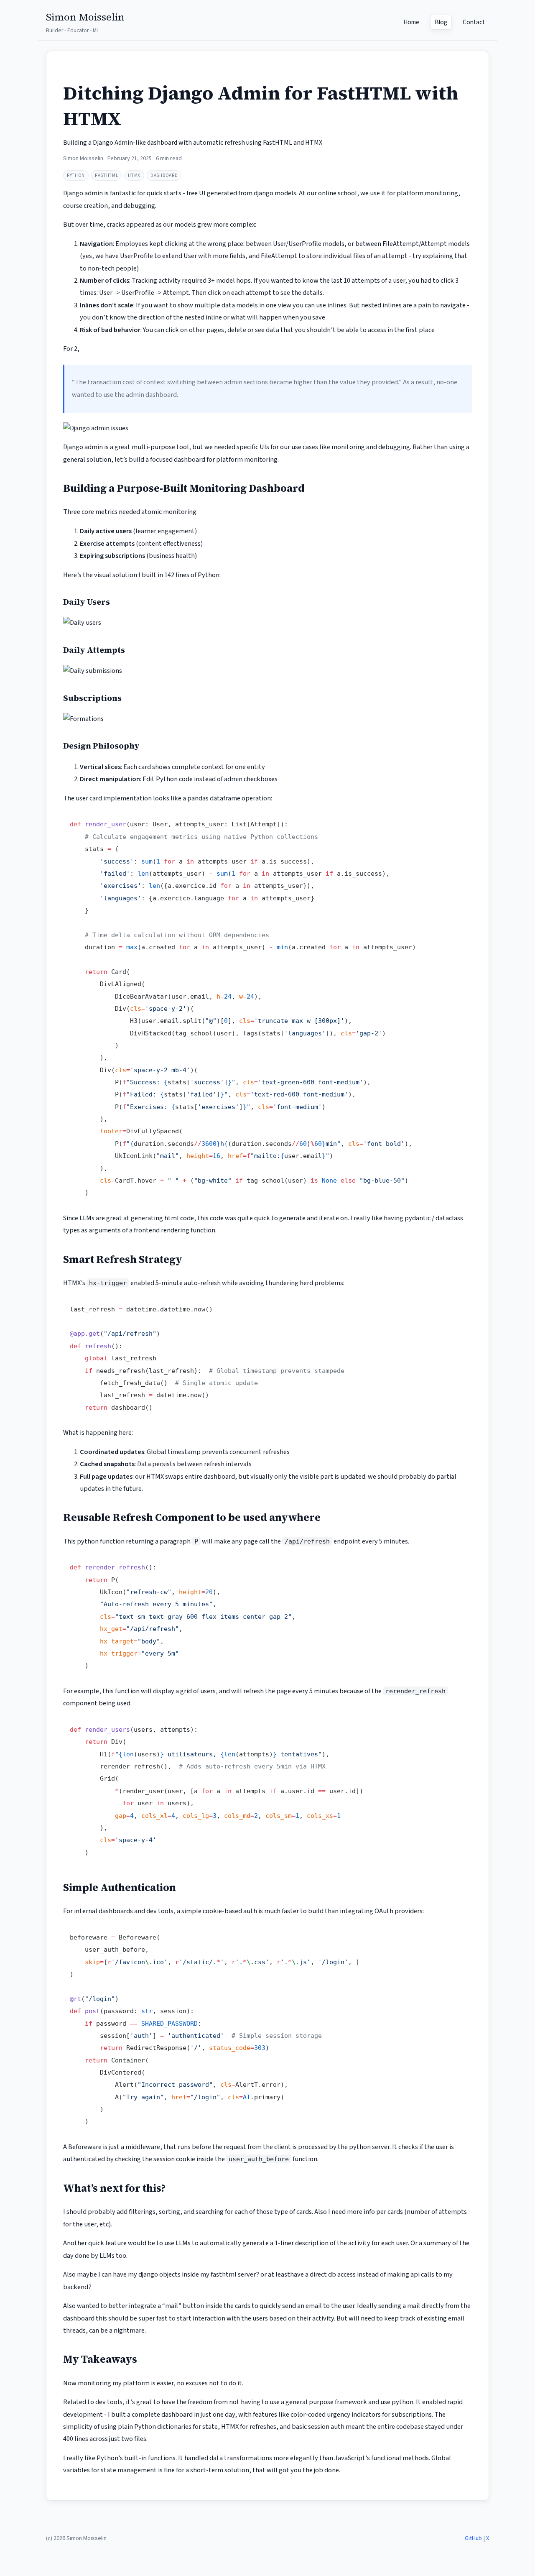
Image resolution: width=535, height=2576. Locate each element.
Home (411, 22)
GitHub (473, 2538)
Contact (474, 22)
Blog (441, 22)
